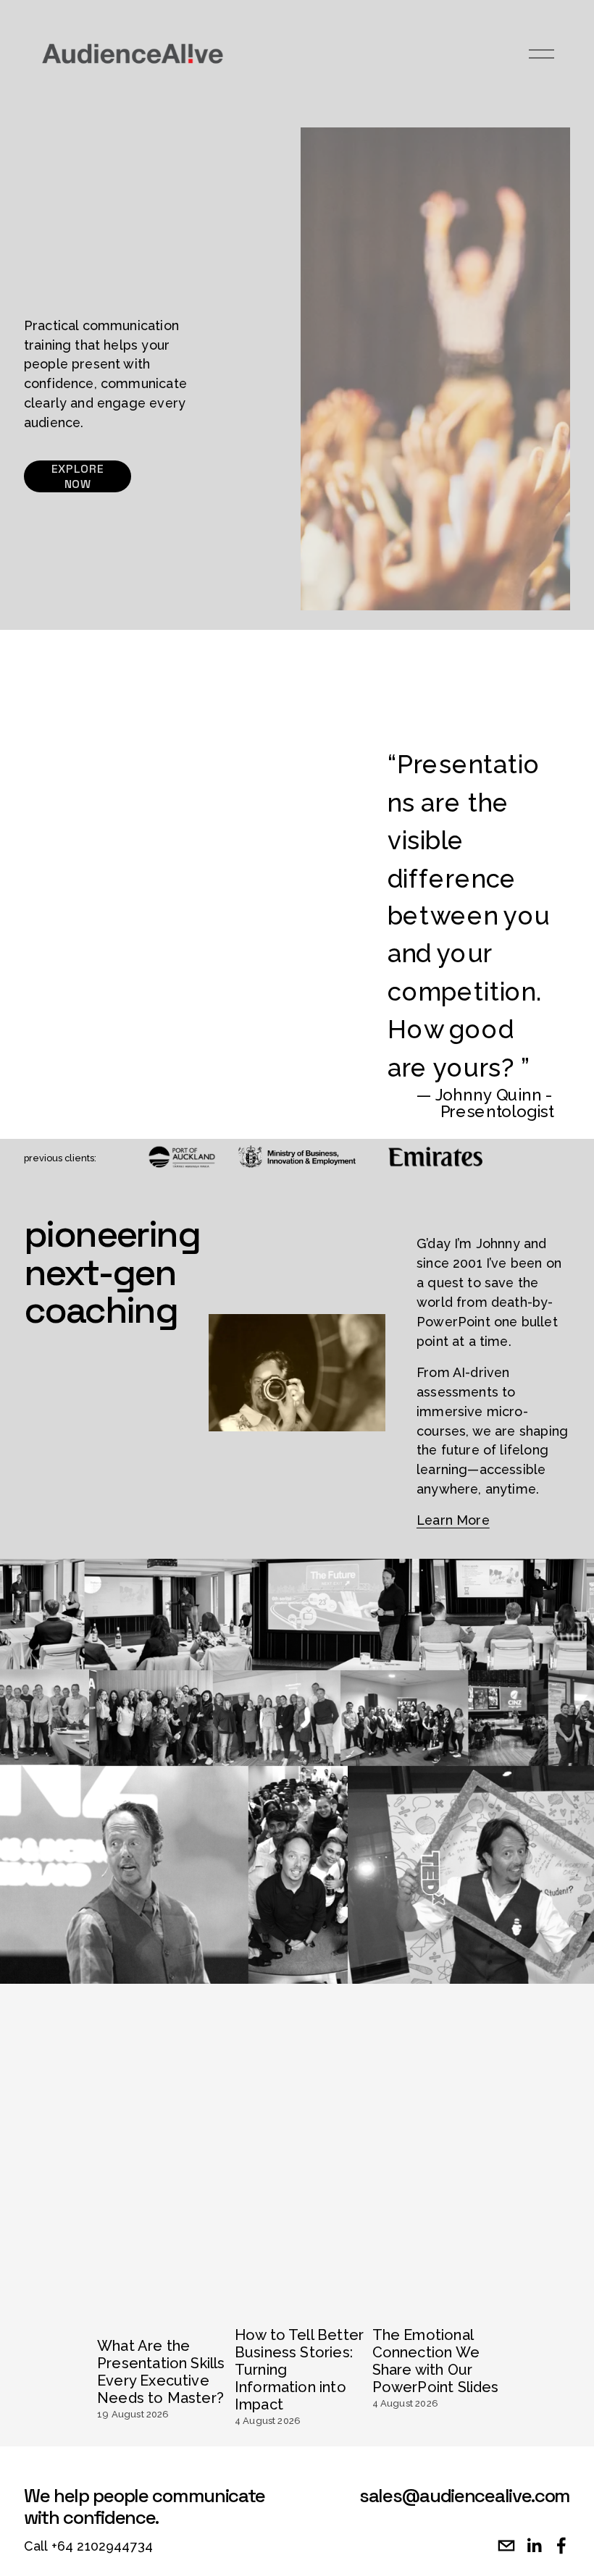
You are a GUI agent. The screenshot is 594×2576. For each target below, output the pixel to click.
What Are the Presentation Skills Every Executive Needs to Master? (161, 2372)
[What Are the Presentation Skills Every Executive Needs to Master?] (162, 2304)
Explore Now (78, 476)
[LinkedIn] (534, 2546)
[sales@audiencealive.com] (506, 2546)
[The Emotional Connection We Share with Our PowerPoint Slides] (437, 2299)
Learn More (453, 1520)
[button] (477, 2266)
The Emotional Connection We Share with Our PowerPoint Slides (436, 2361)
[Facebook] (561, 2546)
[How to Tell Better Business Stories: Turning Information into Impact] (299, 2299)
